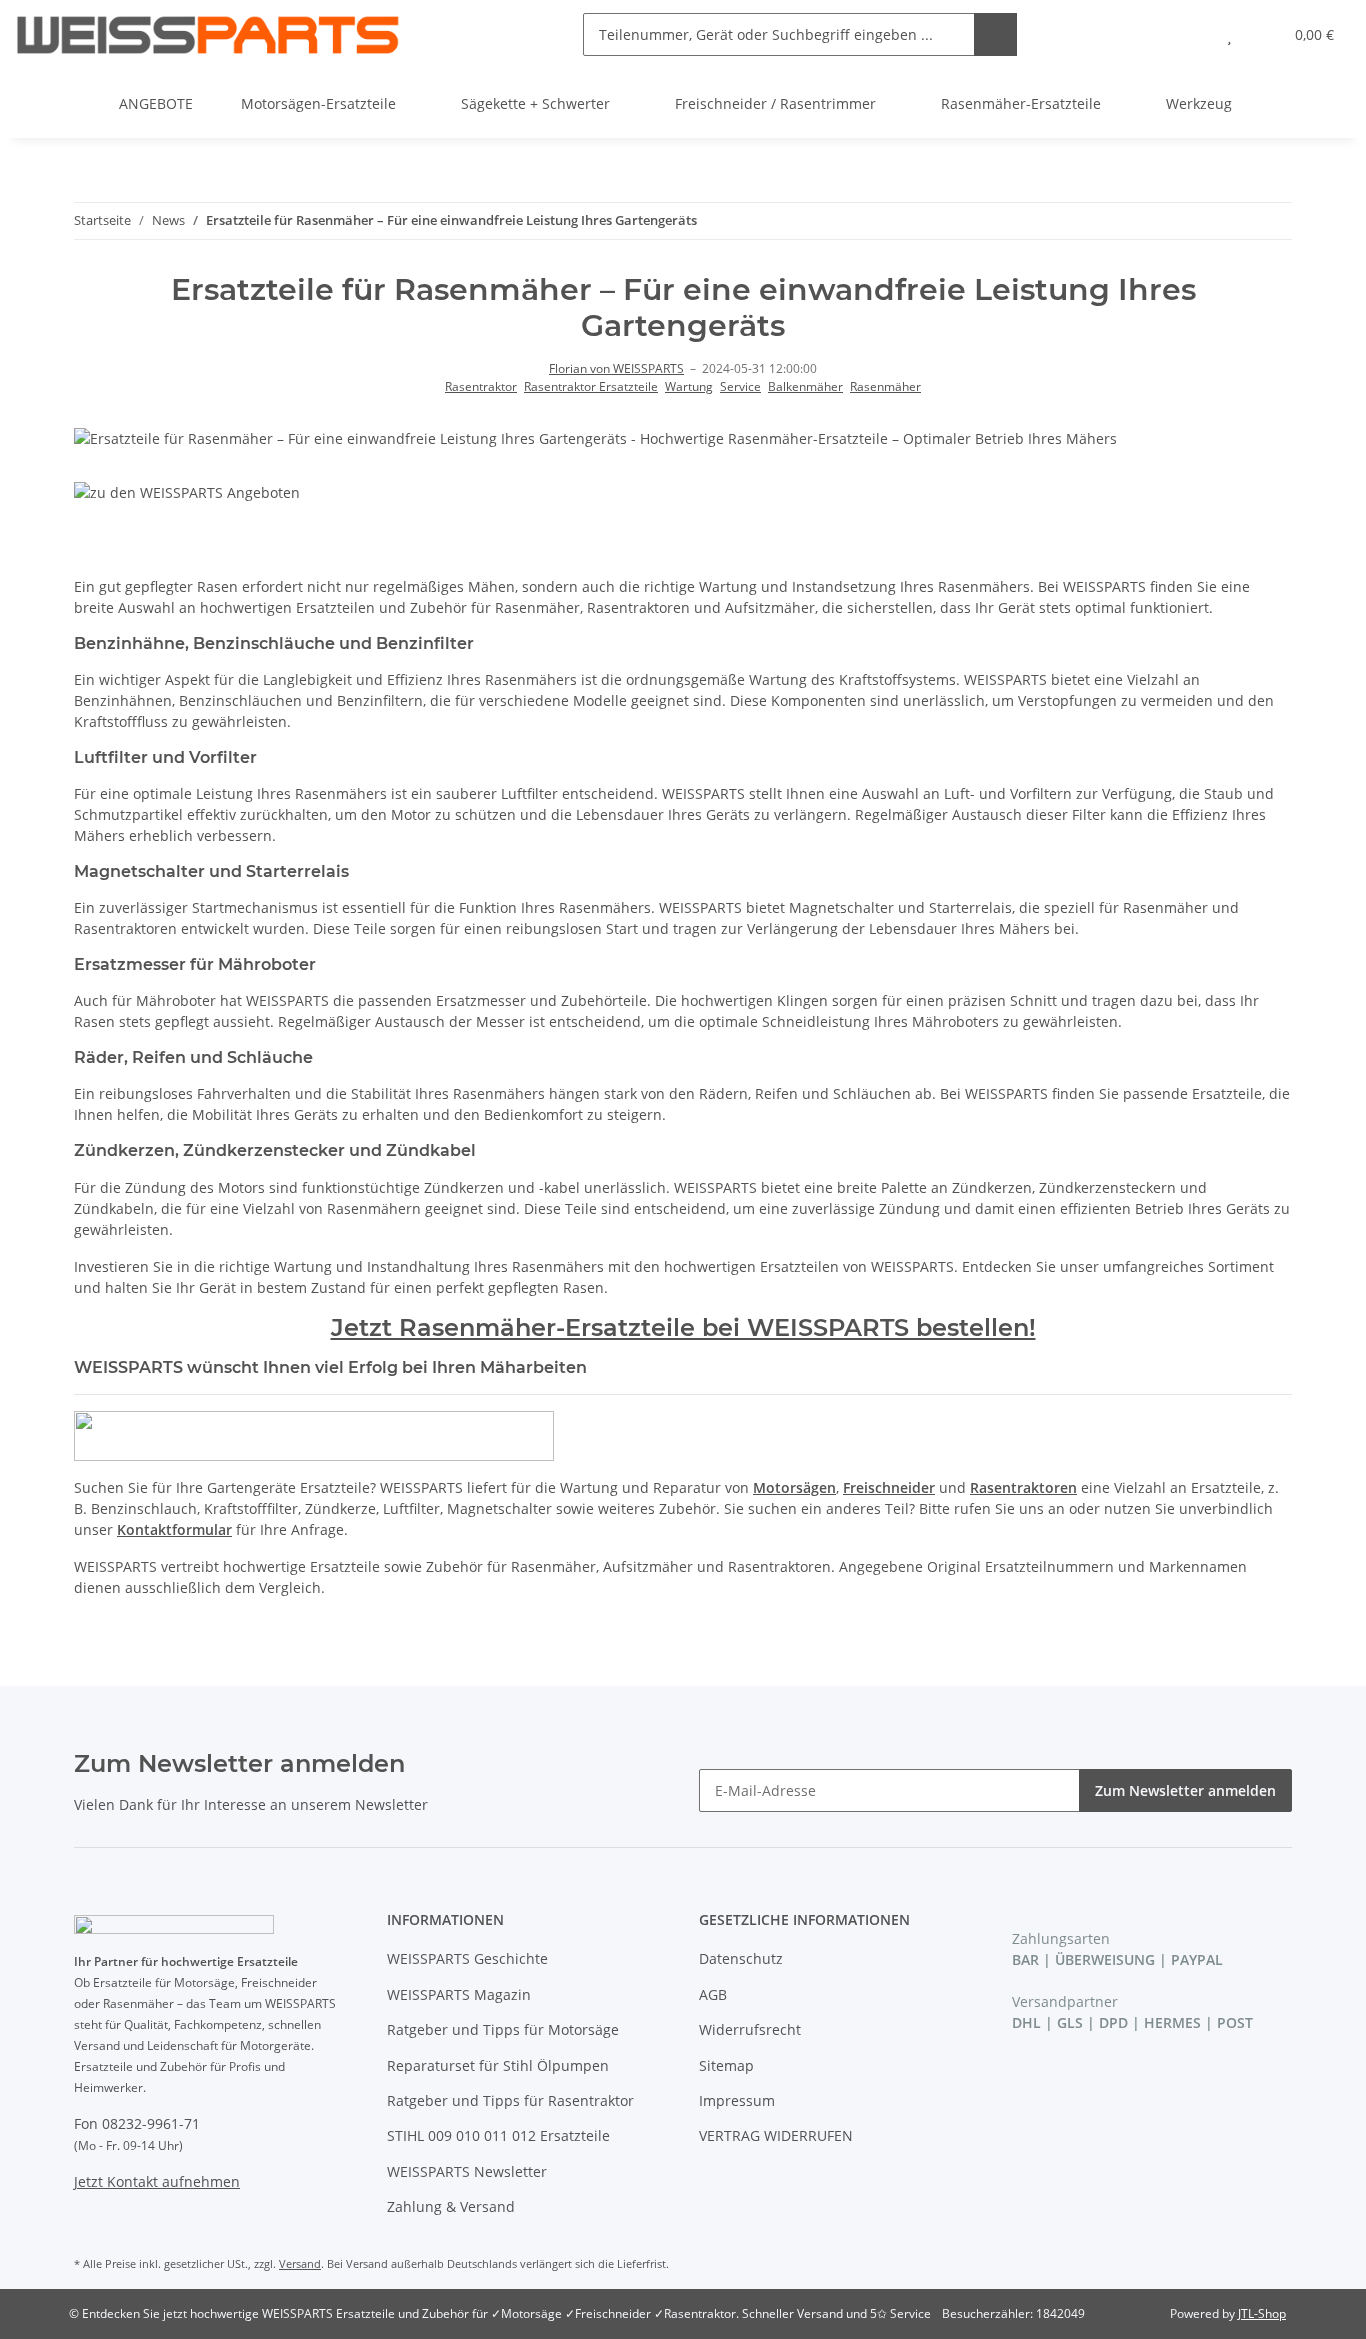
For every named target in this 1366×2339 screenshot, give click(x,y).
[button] (1189, 34)
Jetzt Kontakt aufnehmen (157, 2181)
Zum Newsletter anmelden (1185, 1790)
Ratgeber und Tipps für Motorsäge (503, 2029)
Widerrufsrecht (750, 2029)
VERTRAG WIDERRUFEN (776, 2135)
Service (740, 386)
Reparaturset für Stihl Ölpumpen (498, 2065)
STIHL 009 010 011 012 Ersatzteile (498, 2135)
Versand (300, 2263)
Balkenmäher (805, 386)
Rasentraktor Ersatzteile (591, 386)
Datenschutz (741, 1958)
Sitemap (726, 2065)
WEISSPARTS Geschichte (467, 1958)
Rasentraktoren (1023, 1487)
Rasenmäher (885, 386)
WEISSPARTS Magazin (459, 1994)
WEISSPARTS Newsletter (467, 2171)
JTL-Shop (1262, 2313)
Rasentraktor (481, 386)
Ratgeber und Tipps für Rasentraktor (510, 2100)
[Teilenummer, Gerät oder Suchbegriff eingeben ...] (995, 34)
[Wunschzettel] (1229, 34)
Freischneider (889, 1487)
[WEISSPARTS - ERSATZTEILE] (208, 34)
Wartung (689, 386)
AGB (713, 1994)
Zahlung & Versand (451, 2206)
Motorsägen (794, 1487)
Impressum (737, 2100)
